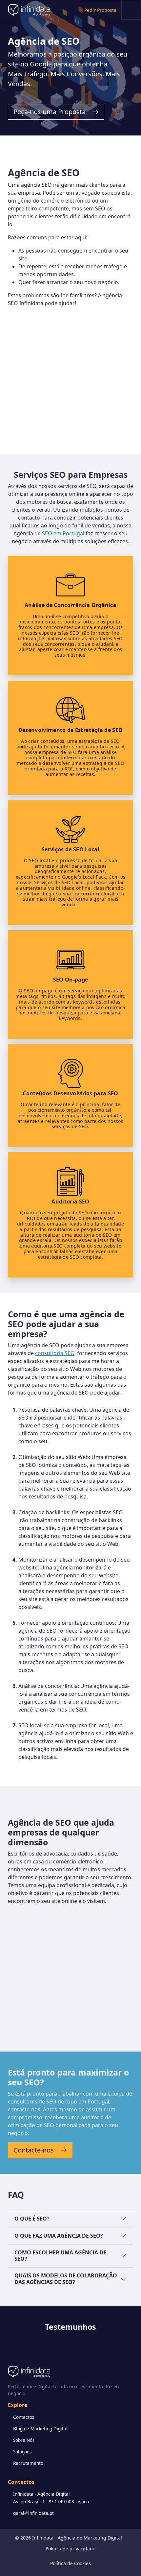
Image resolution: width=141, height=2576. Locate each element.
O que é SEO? (32, 2219)
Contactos (24, 2417)
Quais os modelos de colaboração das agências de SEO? (66, 2279)
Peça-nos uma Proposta (50, 112)
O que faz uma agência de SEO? (59, 2236)
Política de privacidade (70, 2549)
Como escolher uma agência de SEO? (60, 2256)
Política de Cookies (70, 2563)
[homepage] (19, 10)
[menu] (131, 10)
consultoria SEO (55, 1353)
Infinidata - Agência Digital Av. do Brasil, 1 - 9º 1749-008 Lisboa (51, 2498)
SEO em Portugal (63, 533)
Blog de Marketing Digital (40, 2429)
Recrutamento (28, 2463)
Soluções (22, 2452)
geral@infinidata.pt (33, 2513)
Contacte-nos (34, 2150)
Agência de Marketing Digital (90, 2538)
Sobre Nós (24, 2440)
